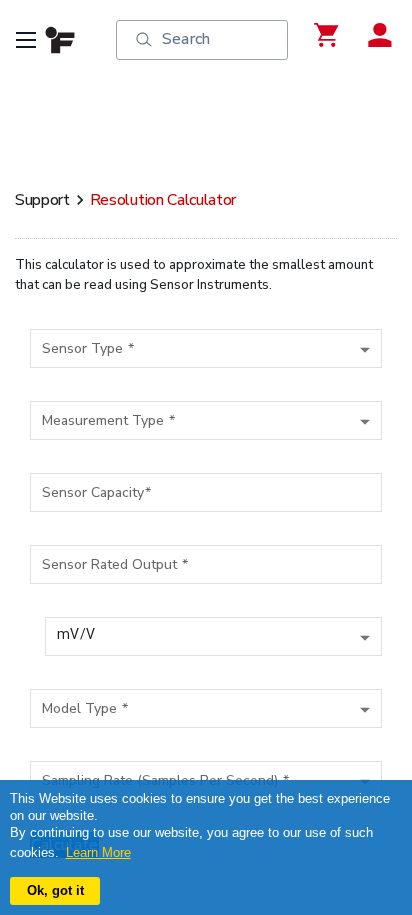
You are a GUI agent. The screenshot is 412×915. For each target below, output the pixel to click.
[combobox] (206, 346)
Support (42, 200)
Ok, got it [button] (55, 890)
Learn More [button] (98, 852)
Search (186, 39)
